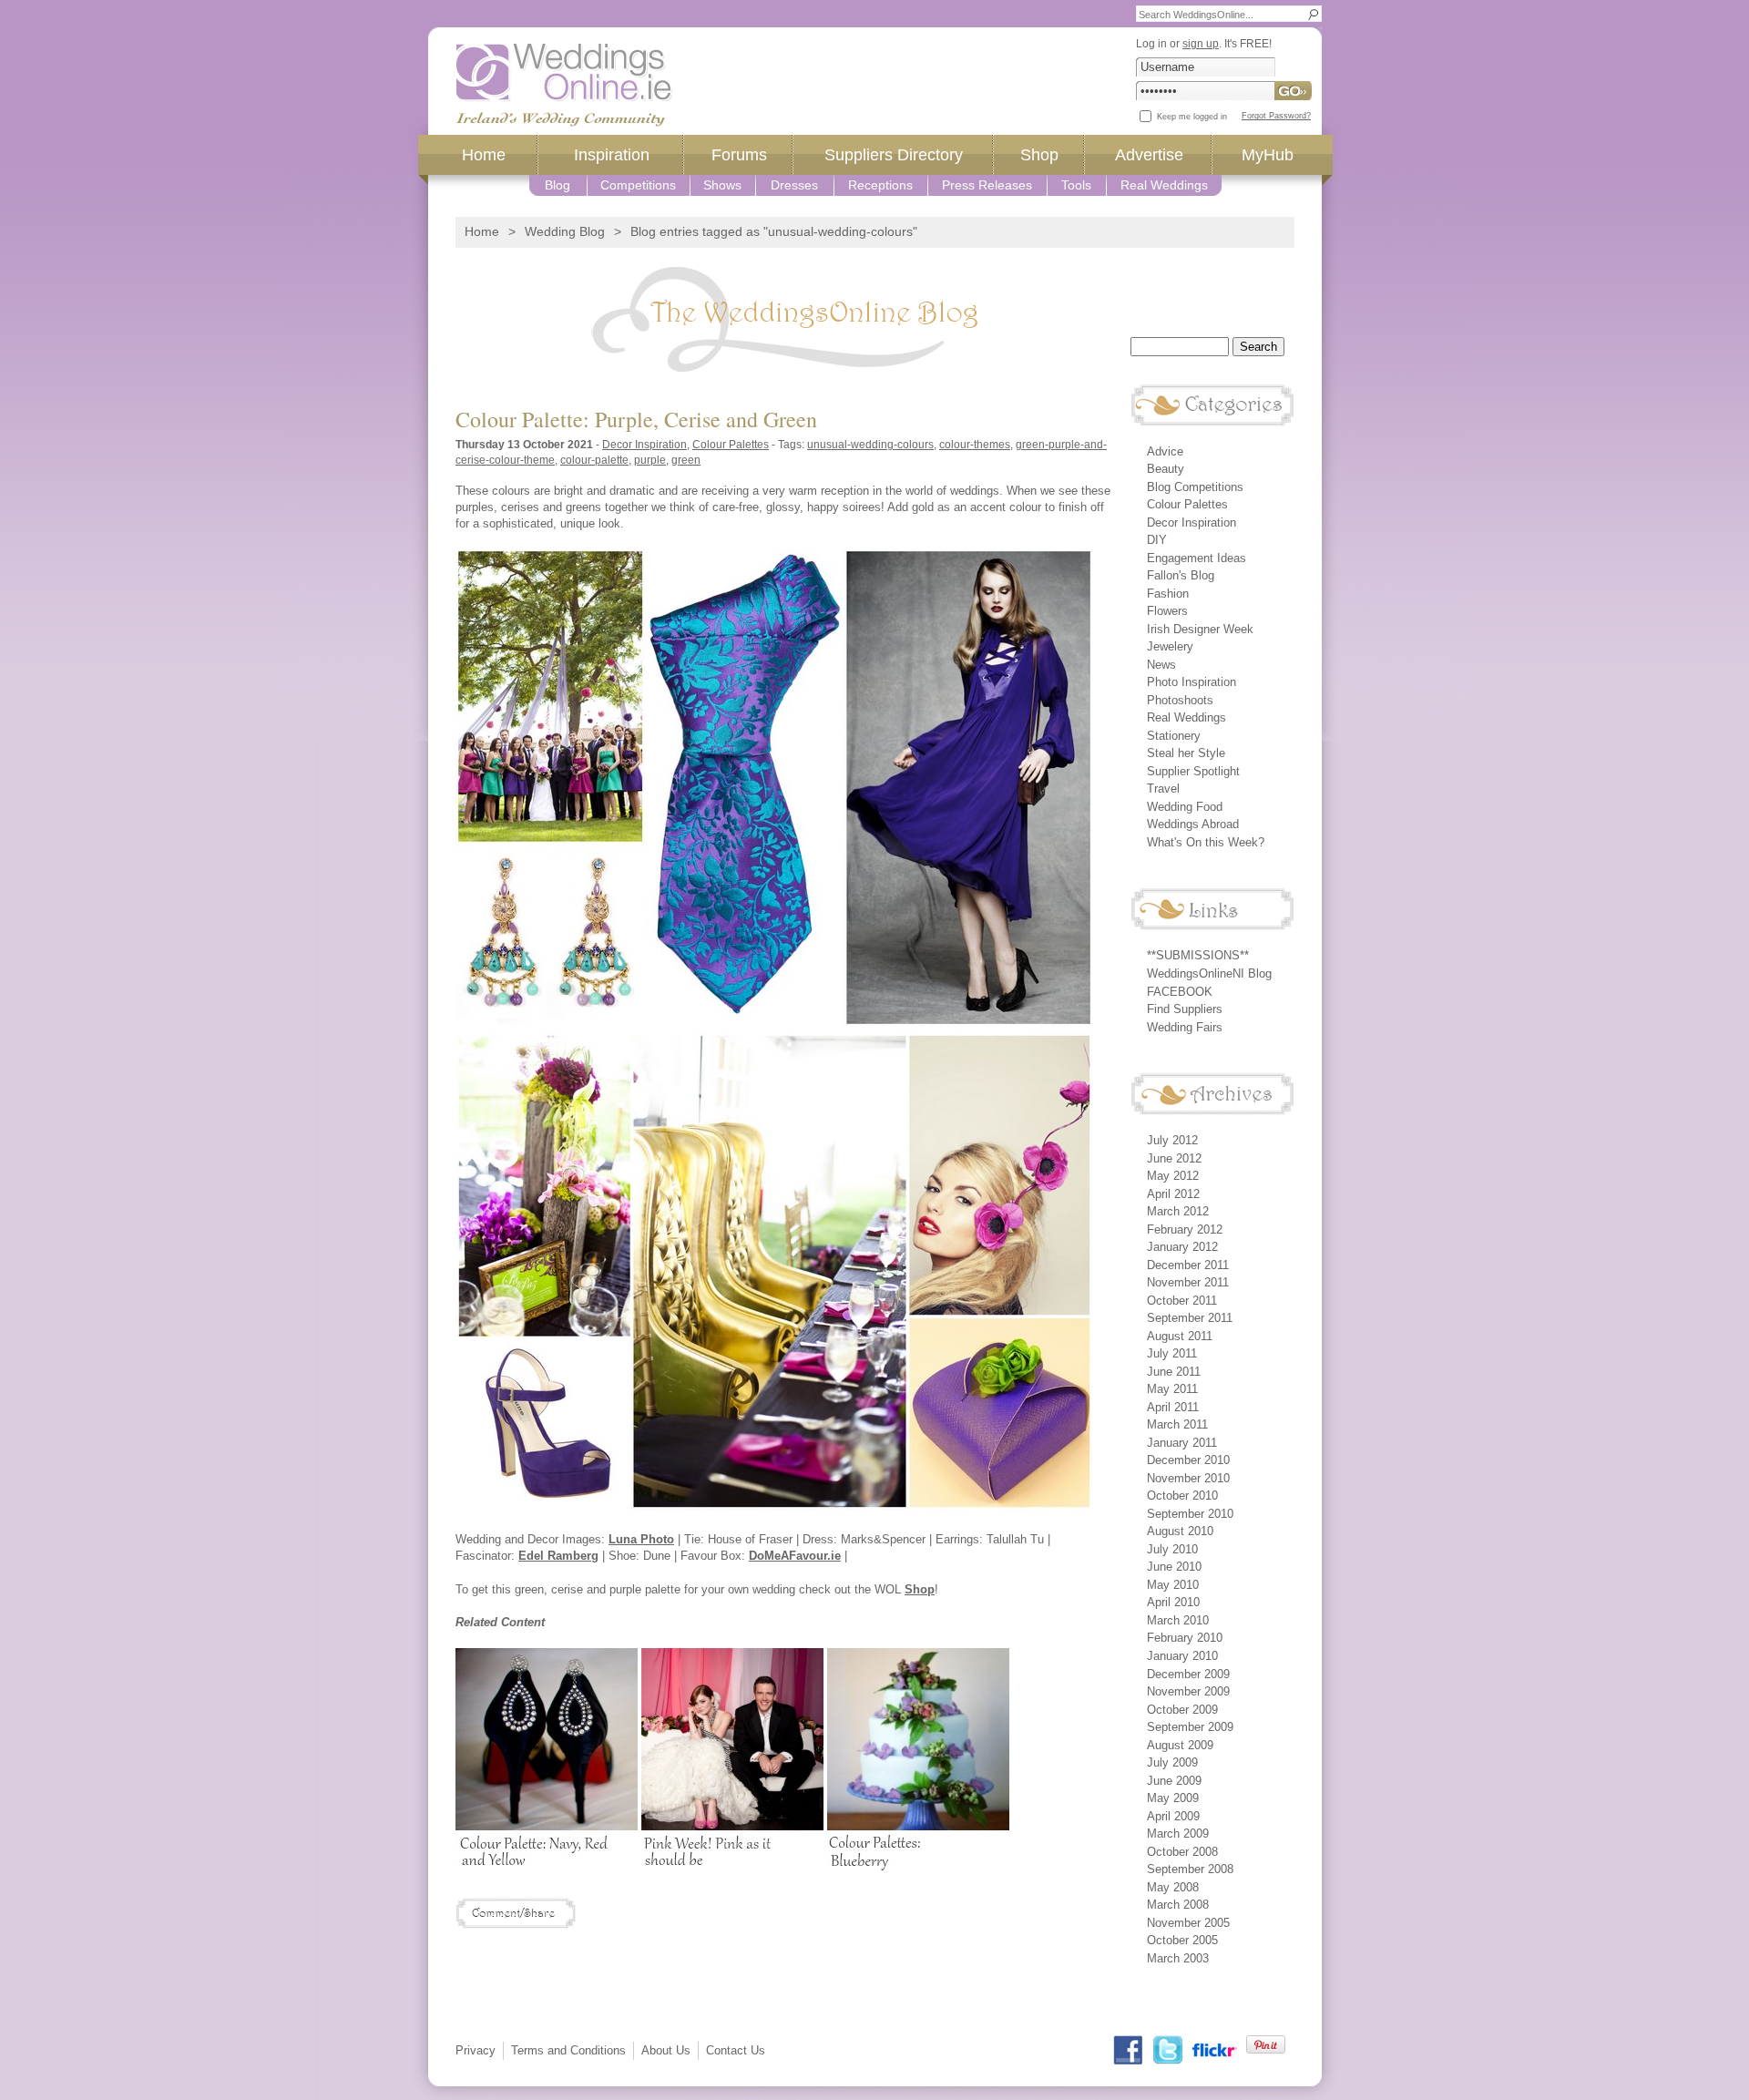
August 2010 (1180, 1531)
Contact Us (736, 2050)
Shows (722, 185)
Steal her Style (1186, 753)
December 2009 (1188, 1674)
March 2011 (1177, 1424)
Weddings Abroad (1193, 824)
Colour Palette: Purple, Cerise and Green (636, 419)
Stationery (1174, 736)
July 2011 (1172, 1353)
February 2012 (1185, 1229)
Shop (1039, 155)
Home (484, 155)
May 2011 (1172, 1389)
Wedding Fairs (1185, 1027)
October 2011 (1182, 1301)
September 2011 (1190, 1318)
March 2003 (1178, 1958)
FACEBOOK (1180, 992)
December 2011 (1188, 1265)
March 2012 (1178, 1211)
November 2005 (1188, 1923)
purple (650, 460)
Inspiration (612, 155)
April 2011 (1173, 1407)
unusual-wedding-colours (870, 444)
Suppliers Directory (894, 155)
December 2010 (1188, 1460)
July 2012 (1172, 1140)
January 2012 (1182, 1247)
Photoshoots (1180, 700)
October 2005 (1182, 1940)
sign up (1201, 43)
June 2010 (1174, 1567)
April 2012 (1173, 1194)
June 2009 (1174, 1781)
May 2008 (1173, 1887)
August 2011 (1180, 1336)
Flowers (1167, 611)
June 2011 (1174, 1372)
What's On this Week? (1206, 842)
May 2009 (1173, 1798)
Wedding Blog (565, 231)
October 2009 (1182, 1710)
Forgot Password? (1276, 116)
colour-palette (594, 460)
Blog (557, 185)
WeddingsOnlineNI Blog (1209, 973)
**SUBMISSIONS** (1198, 955)
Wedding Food (1185, 807)
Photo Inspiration (1192, 682)
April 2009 (1173, 1816)
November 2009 (1188, 1691)
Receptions (880, 185)
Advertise (1149, 155)
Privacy (476, 2050)
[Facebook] (1128, 2050)
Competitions (638, 185)
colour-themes (975, 444)
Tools (1076, 185)
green (686, 460)
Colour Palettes (731, 444)
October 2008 (1182, 1852)
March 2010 (1178, 1620)
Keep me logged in (1192, 117)
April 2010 (1173, 1602)
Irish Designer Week (1200, 629)
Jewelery (1170, 646)
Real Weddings (1164, 185)
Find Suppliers (1185, 1009)
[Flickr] (1214, 2050)
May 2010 (1173, 1585)
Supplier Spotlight (1193, 771)
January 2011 (1182, 1443)
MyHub (1268, 155)
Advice (1165, 451)
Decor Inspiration (644, 444)
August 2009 (1180, 1745)
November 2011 (1188, 1282)
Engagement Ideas (1197, 558)
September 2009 (1190, 1727)
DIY (1157, 540)
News (1161, 665)
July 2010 (1172, 1549)
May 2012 (1173, 1176)
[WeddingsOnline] (565, 85)
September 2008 (1190, 1869)
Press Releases (987, 185)
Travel (1163, 789)
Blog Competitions (1195, 487)
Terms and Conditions (568, 2050)
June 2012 (1174, 1158)
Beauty (1166, 469)
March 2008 (1178, 1905)
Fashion (1168, 594)
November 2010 (1188, 1478)
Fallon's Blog (1181, 575)
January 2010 (1182, 1656)
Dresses (794, 185)
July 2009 (1172, 1762)
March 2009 (1178, 1834)
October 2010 (1182, 1496)
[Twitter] (1167, 2050)
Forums (739, 155)
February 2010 (1185, 1638)
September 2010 (1190, 1514)
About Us (666, 2050)
